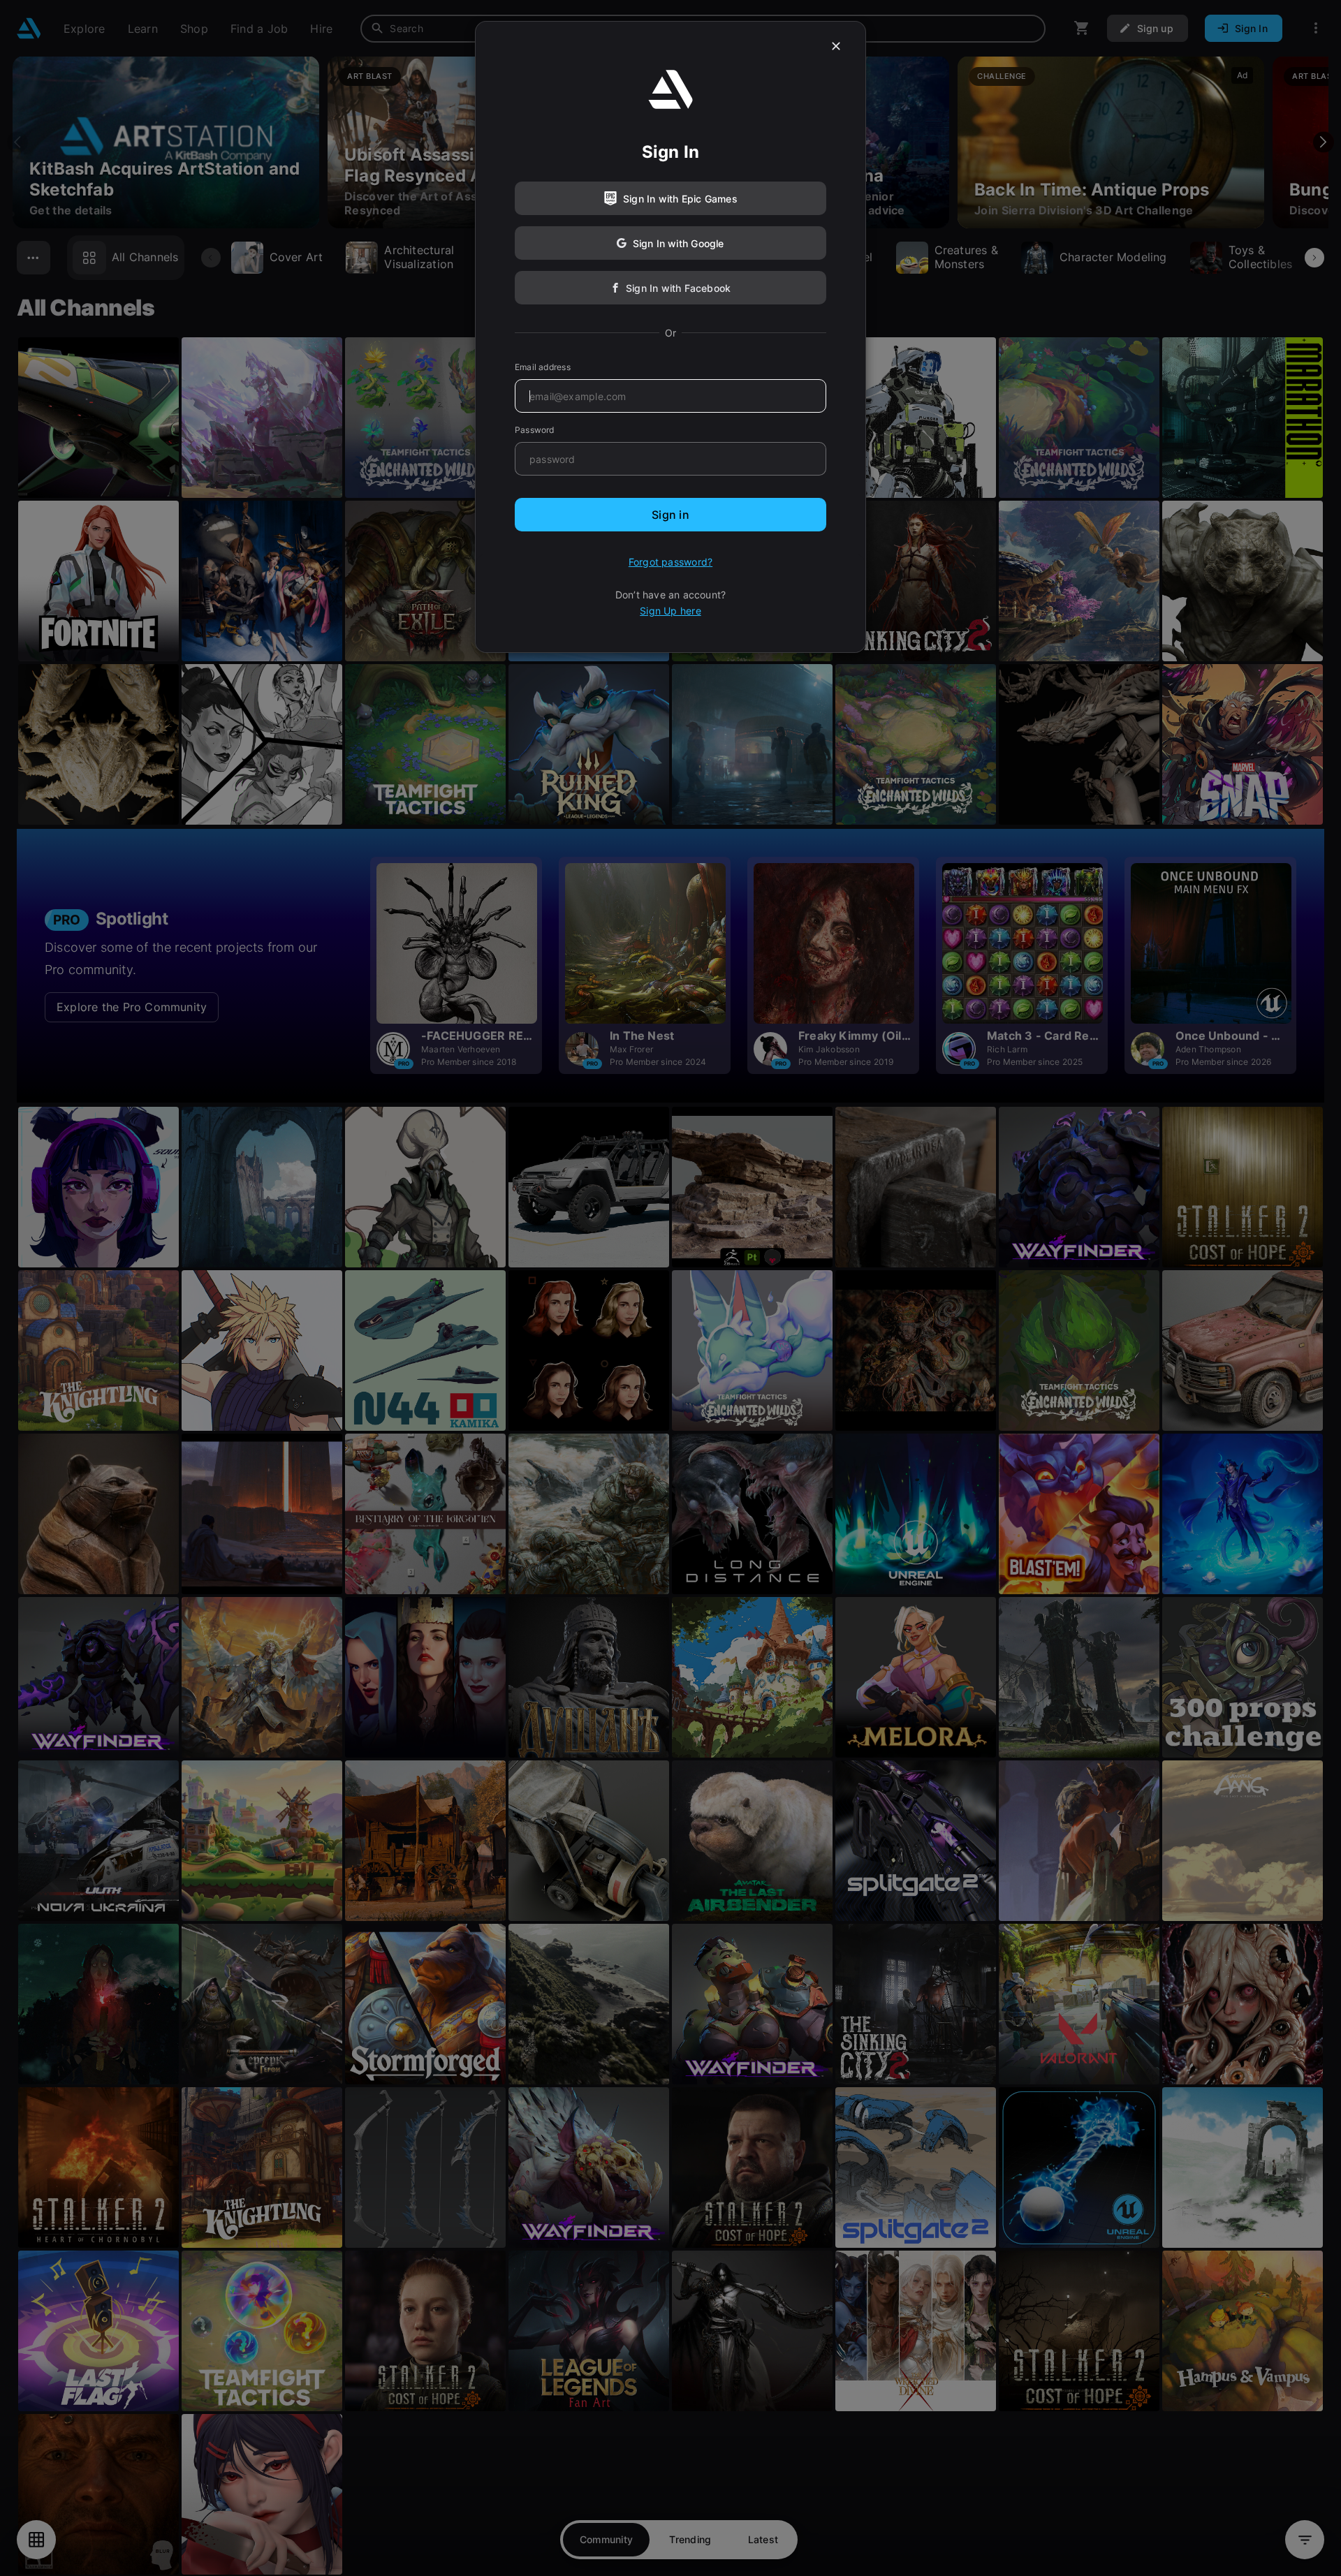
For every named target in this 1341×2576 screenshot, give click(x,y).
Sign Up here (670, 611)
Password (535, 430)
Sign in (670, 515)
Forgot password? (670, 562)
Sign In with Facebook (678, 288)
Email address (543, 367)
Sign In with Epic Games (680, 199)
